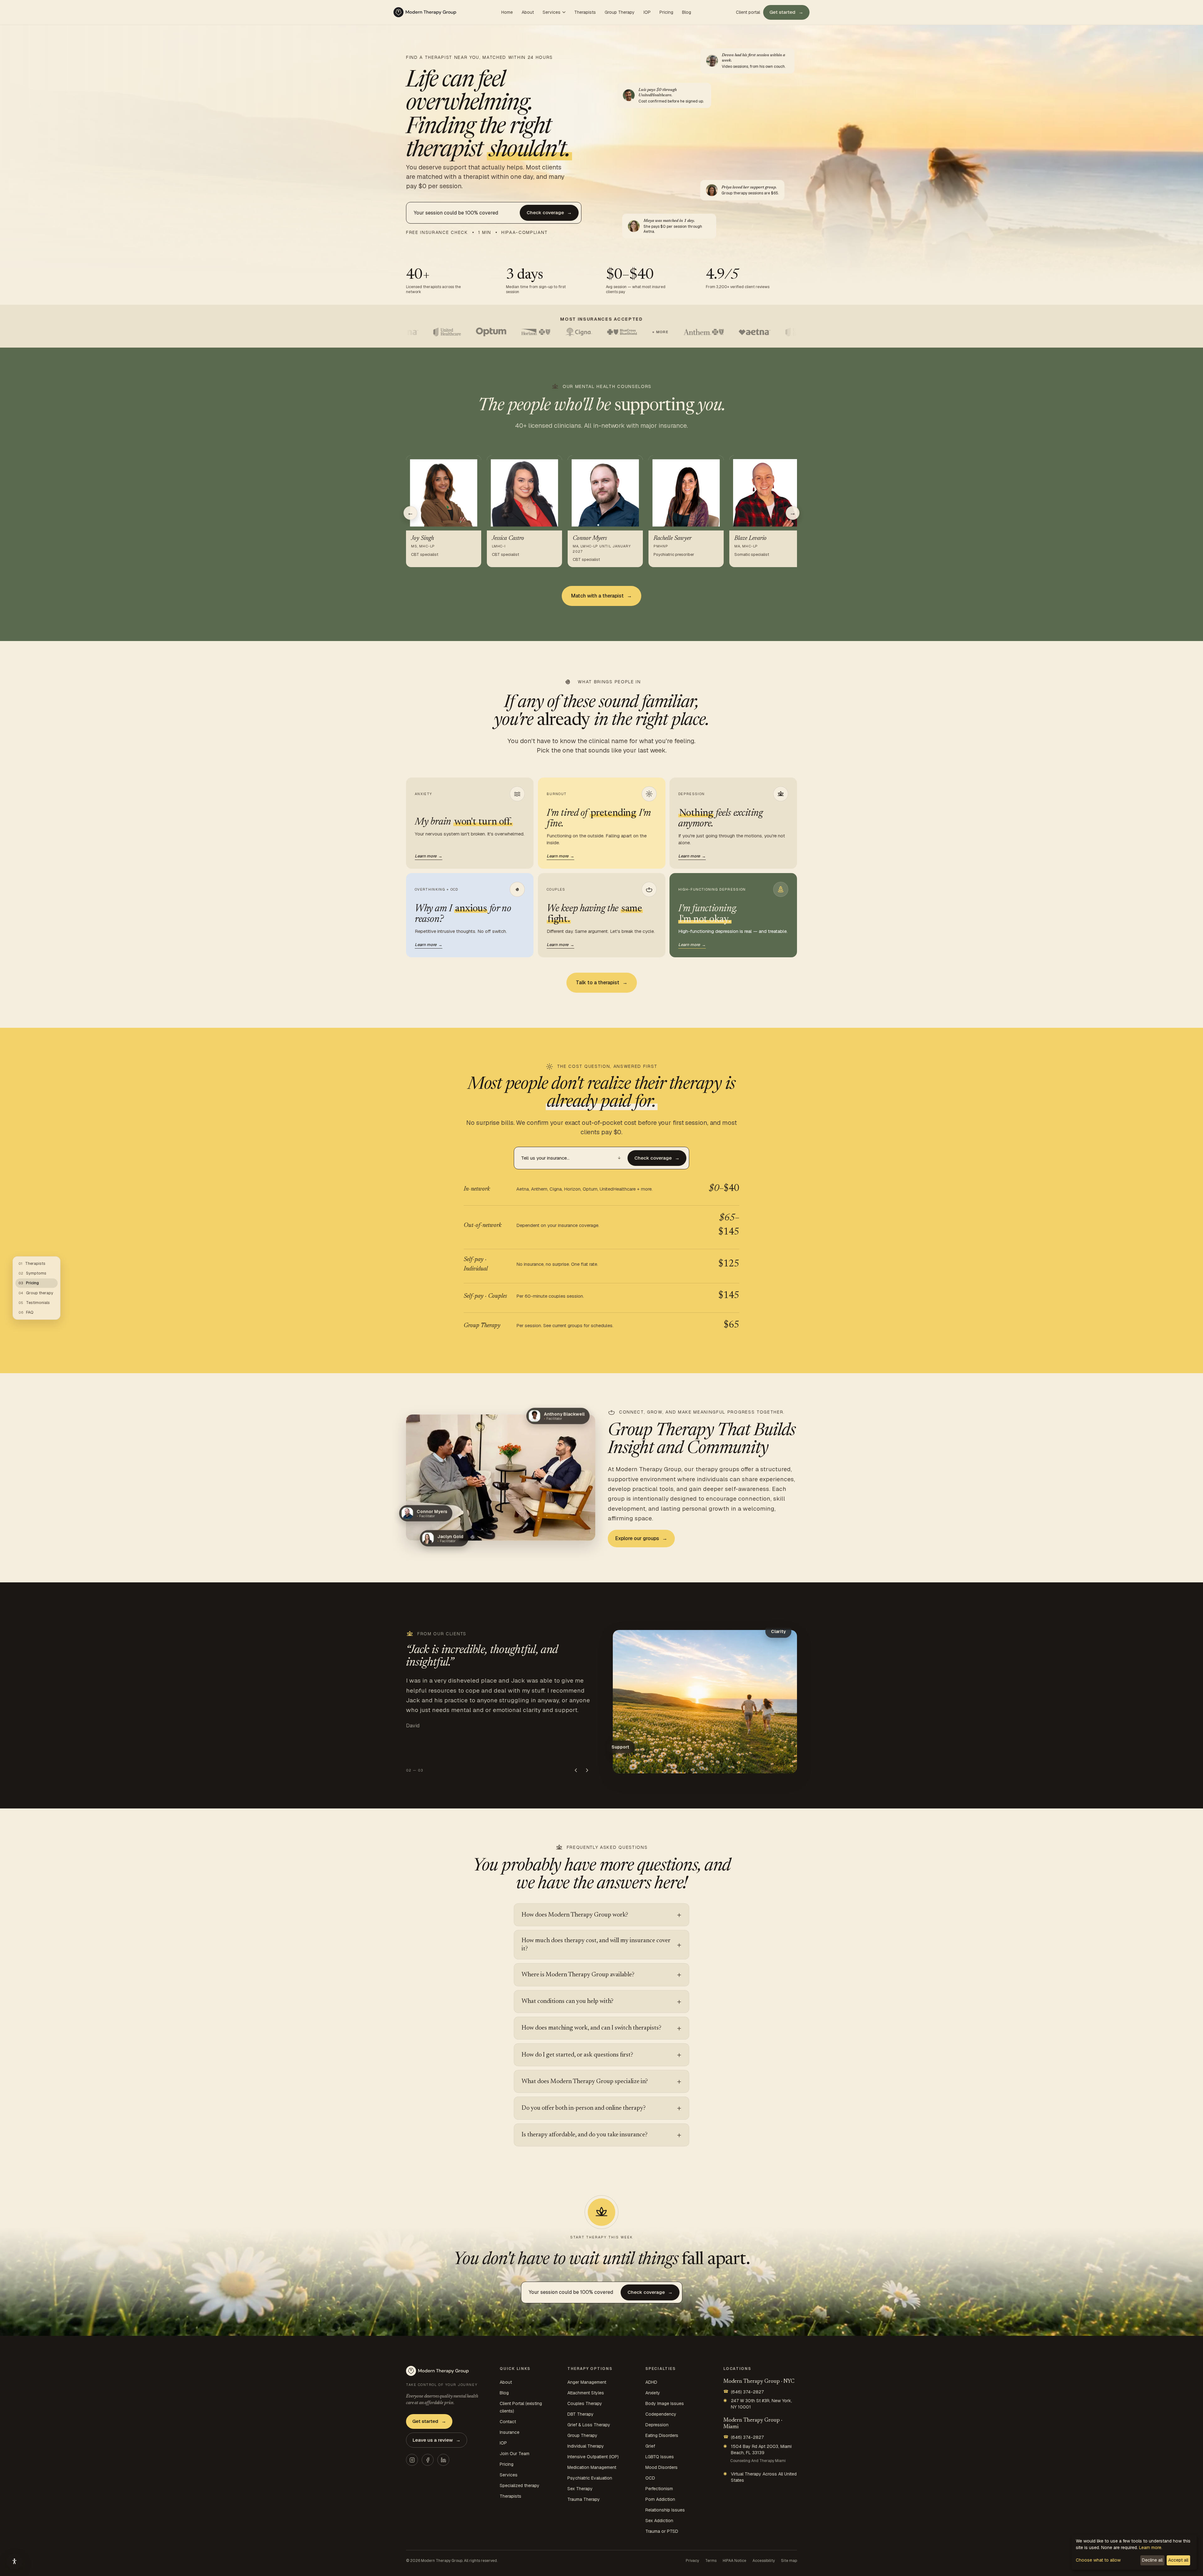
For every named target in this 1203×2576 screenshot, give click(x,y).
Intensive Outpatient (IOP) (593, 2457)
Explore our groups (641, 1538)
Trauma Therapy (584, 2499)
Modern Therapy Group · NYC (759, 2382)
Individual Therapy (586, 2446)
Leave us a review (437, 2440)
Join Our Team (515, 2454)
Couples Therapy (585, 2403)
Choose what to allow (1098, 2560)
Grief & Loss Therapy (589, 2425)
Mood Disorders (661, 2467)
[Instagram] (412, 2460)
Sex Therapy (580, 2489)
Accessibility (764, 2561)
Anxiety (653, 2393)
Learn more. (1151, 2548)
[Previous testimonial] (576, 1770)
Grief (650, 2446)
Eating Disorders (662, 2435)
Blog (687, 12)
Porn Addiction (660, 2499)
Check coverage (549, 212)
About (528, 12)
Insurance (510, 2432)
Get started (786, 12)
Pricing (666, 12)
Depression (657, 2425)
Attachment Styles (586, 2393)
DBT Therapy (581, 2414)
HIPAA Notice (734, 2561)
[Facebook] (428, 2460)
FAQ (26, 1312)
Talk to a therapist (602, 983)
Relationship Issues (665, 2510)
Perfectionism (659, 2489)
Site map (789, 2561)
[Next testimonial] (587, 1770)
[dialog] (1134, 2552)
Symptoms (32, 1273)
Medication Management (592, 2467)
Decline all (1152, 2560)
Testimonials (34, 1303)
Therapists (585, 12)
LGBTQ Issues (660, 2457)
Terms (711, 2561)
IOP (647, 12)
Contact (508, 2422)
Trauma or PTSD (662, 2531)
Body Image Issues (665, 2403)
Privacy (692, 2561)
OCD (650, 2478)
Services (552, 12)
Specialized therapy (520, 2485)
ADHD (651, 2382)
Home (507, 12)
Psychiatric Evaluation (590, 2478)
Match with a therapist (601, 596)
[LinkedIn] (443, 2460)
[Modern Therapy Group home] (425, 12)
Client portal (748, 12)
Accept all (1178, 2560)
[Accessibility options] (14, 2562)
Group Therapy (620, 12)
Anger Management (587, 2382)
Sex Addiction (659, 2521)
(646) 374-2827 (744, 2392)
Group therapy (36, 1293)
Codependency (661, 2414)
